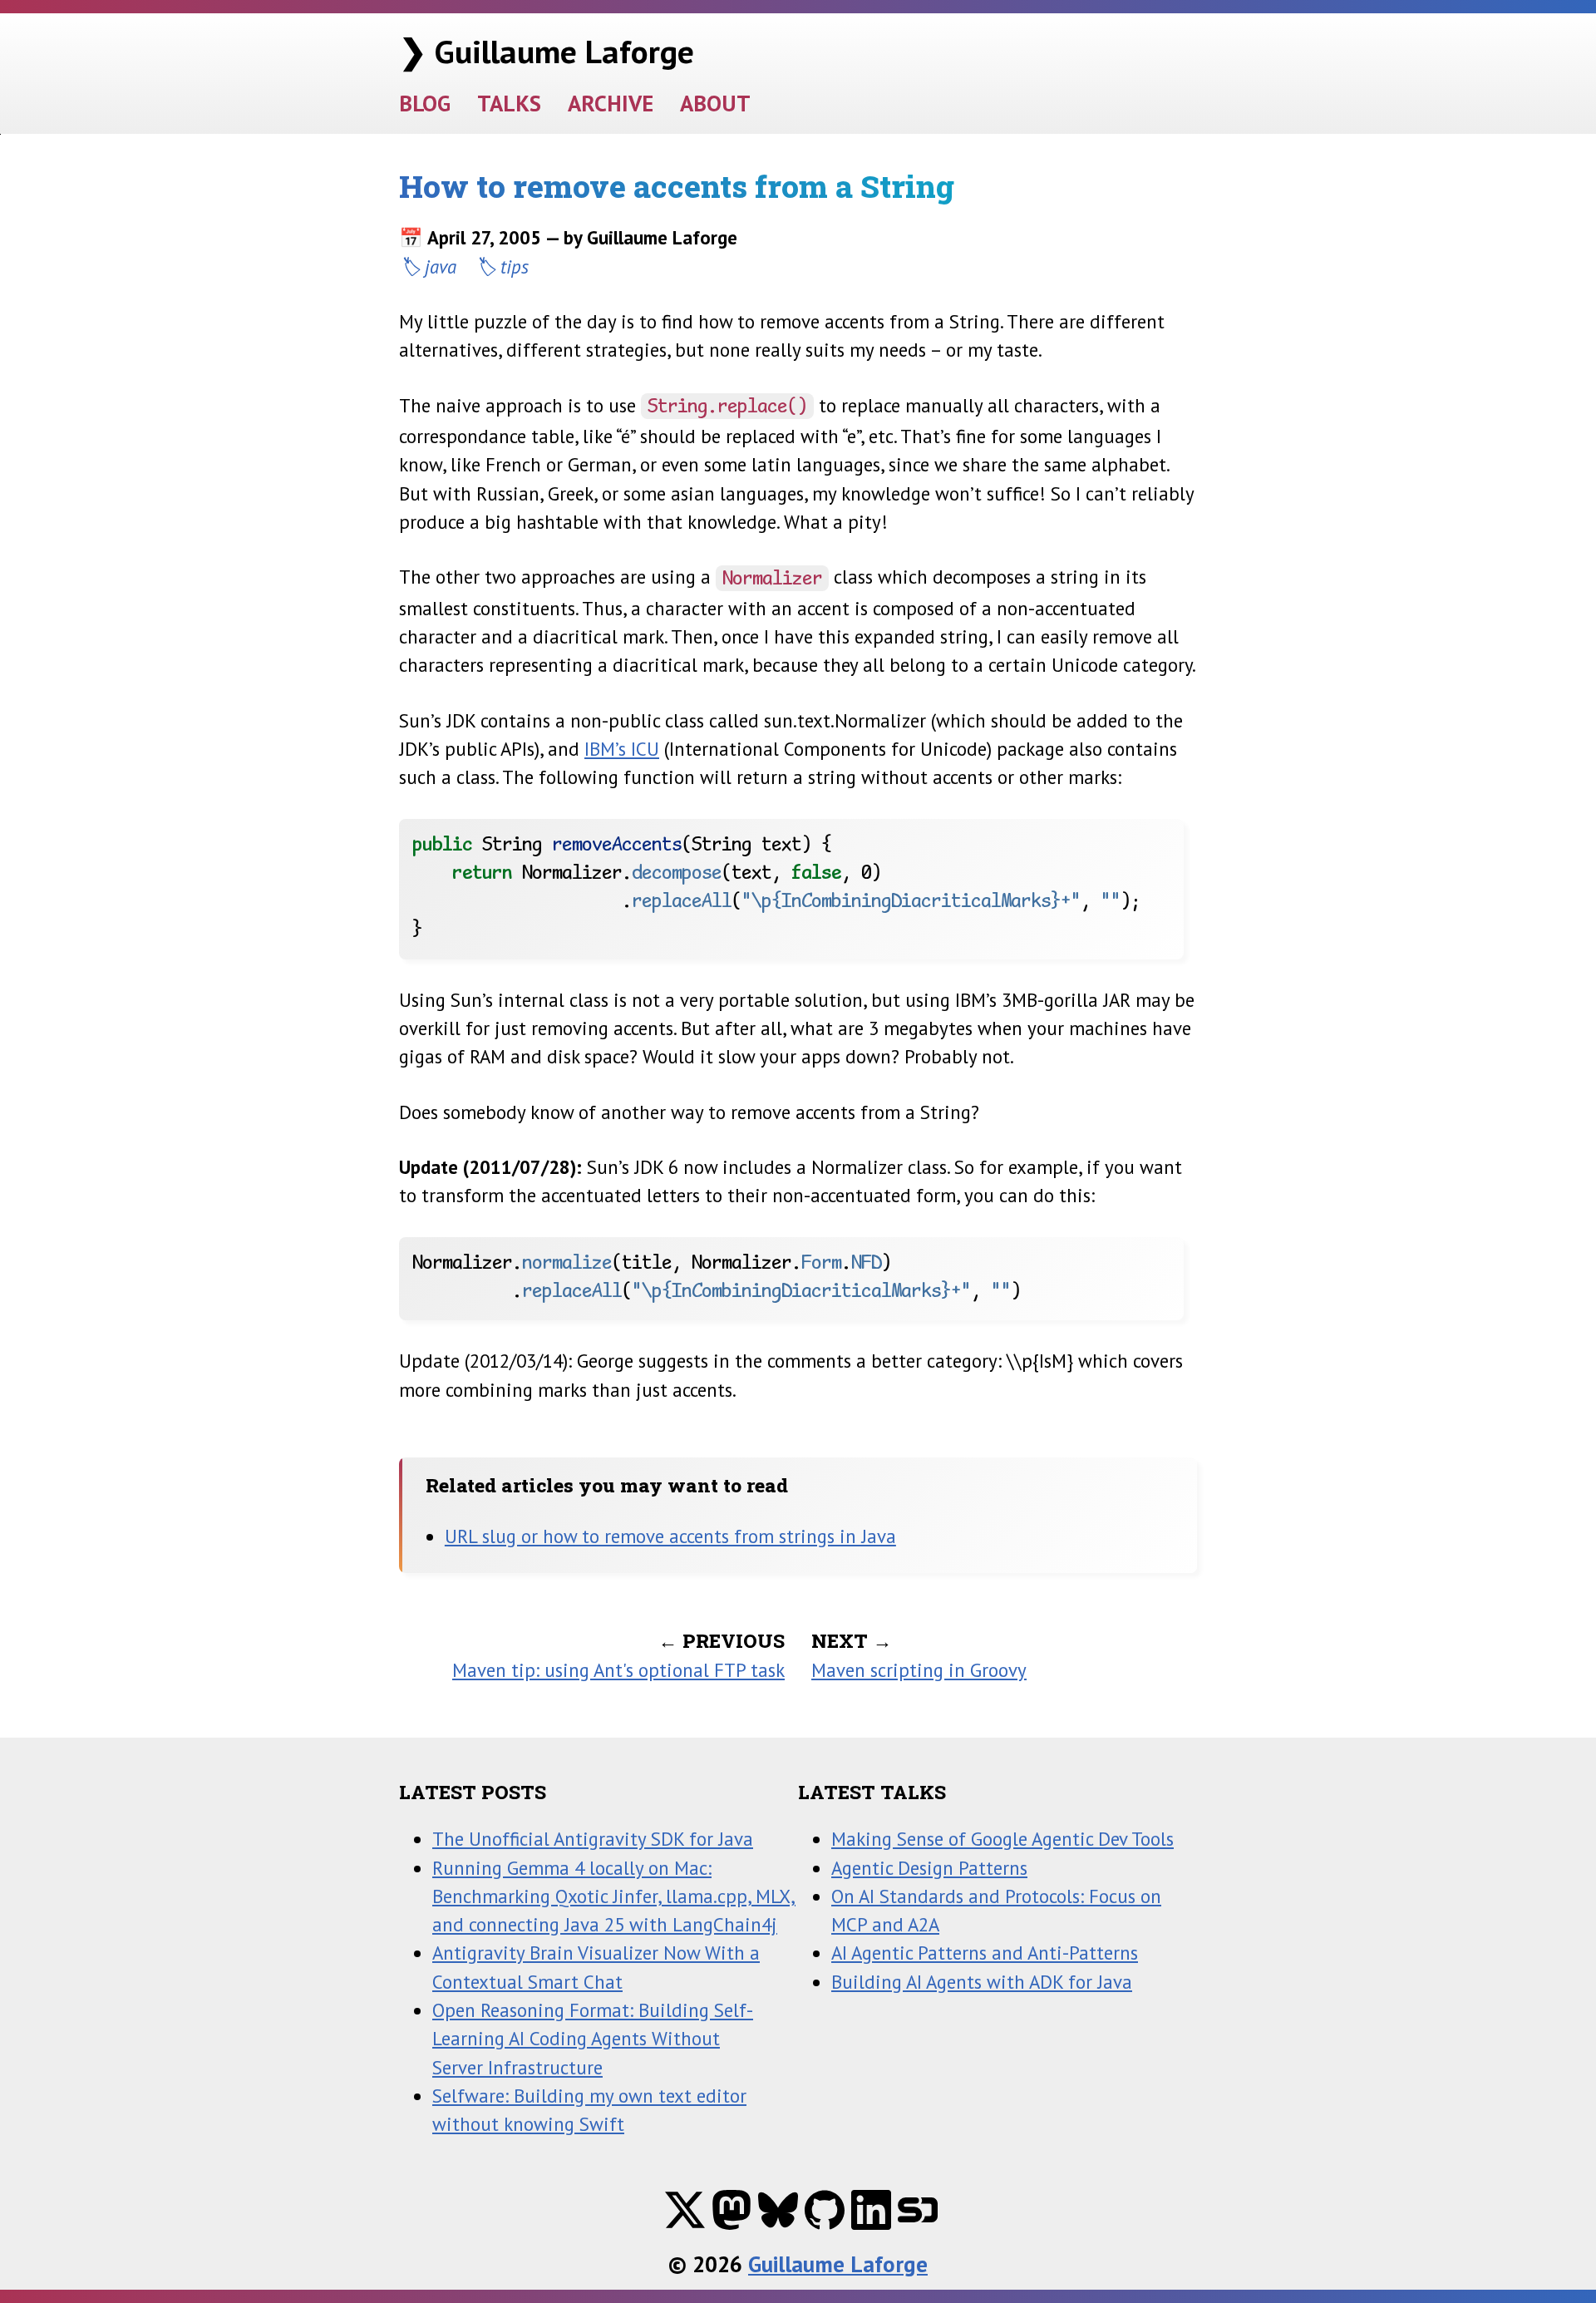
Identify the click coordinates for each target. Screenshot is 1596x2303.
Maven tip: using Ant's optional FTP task (618, 1670)
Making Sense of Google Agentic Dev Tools (1002, 1839)
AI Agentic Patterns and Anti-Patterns (985, 1953)
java (441, 266)
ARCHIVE (611, 103)
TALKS (509, 103)
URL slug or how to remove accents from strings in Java (670, 1536)
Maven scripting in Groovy (919, 1670)
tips (515, 266)
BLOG (425, 103)
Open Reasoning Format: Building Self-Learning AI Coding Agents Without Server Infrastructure (593, 2039)
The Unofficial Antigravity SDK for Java (593, 1839)
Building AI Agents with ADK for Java (982, 1982)
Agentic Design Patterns (929, 1868)
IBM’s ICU (622, 749)
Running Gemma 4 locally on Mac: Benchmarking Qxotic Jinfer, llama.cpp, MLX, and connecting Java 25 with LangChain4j (614, 1896)
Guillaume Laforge (838, 2264)
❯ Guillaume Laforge (547, 51)
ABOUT (715, 103)
